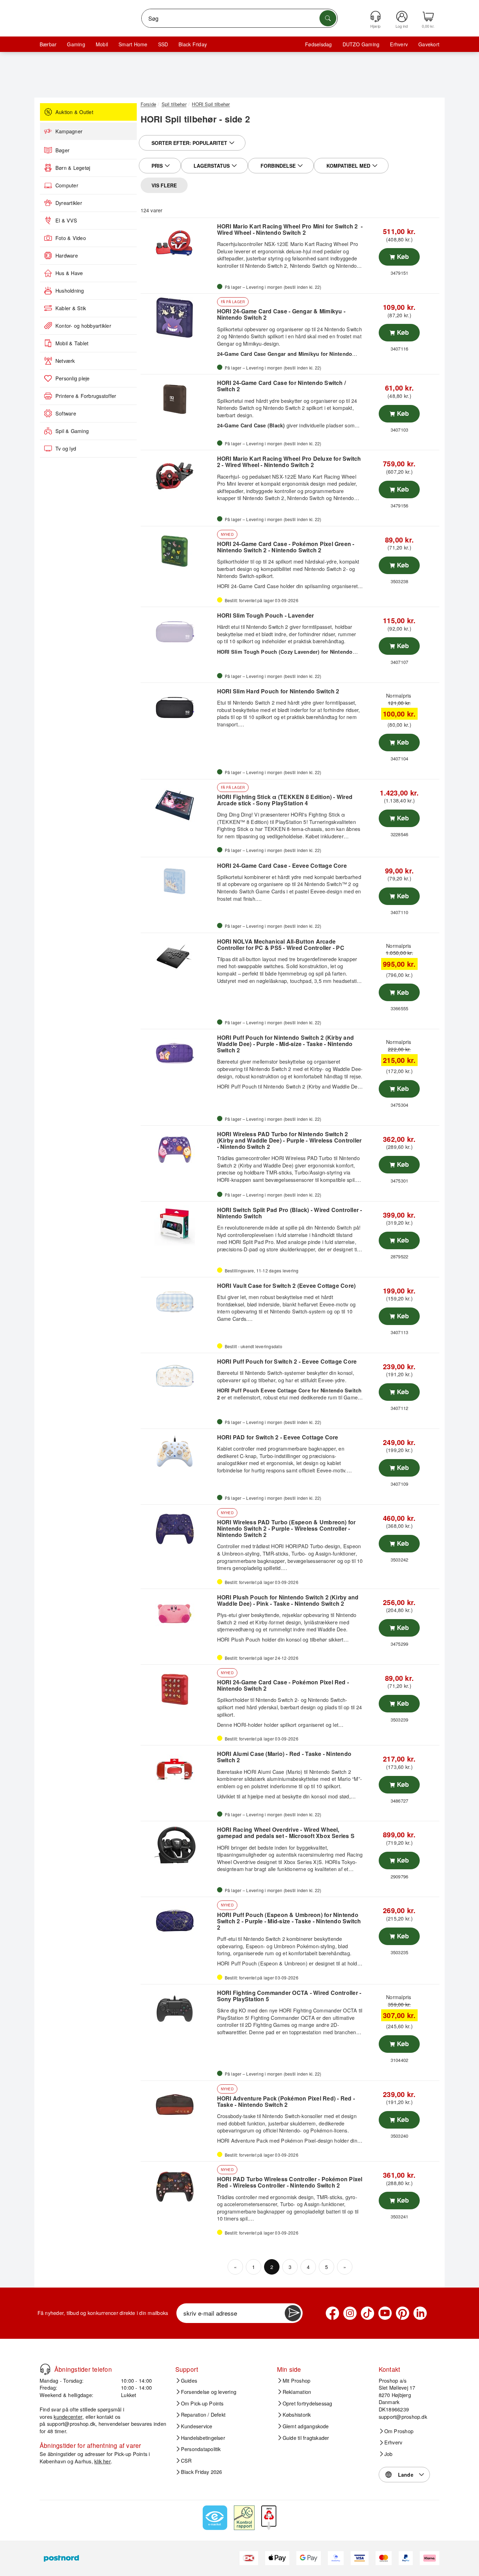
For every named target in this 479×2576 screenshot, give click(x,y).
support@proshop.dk (71, 2424)
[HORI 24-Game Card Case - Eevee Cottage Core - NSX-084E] (178, 881)
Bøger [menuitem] (62, 150)
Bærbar (48, 44)
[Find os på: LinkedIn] (420, 2313)
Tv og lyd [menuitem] (66, 448)
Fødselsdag (318, 44)
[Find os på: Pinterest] (403, 2313)
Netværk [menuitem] (65, 361)
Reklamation (297, 2392)
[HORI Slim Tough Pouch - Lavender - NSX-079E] (178, 631)
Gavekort (429, 44)
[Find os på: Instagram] (350, 2313)
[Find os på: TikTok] (367, 2313)
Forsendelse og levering (209, 2392)
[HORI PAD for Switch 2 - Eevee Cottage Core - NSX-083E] (178, 1453)
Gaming (76, 44)
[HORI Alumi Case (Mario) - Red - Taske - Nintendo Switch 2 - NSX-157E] (178, 1769)
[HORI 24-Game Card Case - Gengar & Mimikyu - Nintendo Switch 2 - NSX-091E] (178, 318)
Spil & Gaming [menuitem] (72, 431)
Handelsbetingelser (203, 2438)
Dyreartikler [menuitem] (69, 203)
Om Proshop (399, 2431)
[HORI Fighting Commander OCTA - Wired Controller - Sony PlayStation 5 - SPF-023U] (178, 2008)
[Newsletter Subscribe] (293, 2313)
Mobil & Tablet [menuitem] (72, 343)
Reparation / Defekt (203, 2415)
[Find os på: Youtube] (385, 2313)
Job (389, 2454)
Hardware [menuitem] (67, 255)
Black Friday (193, 44)
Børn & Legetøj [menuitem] (73, 168)
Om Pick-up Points (202, 2403)
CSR (186, 2461)
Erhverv (399, 44)
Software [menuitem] (66, 413)
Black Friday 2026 (202, 2472)
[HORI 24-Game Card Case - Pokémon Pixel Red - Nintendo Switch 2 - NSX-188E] (178, 1689)
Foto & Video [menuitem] (71, 238)
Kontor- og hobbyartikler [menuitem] (83, 326)
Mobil (102, 44)
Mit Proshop (297, 2381)
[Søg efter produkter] (328, 18)
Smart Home (133, 44)
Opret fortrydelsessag (308, 2403)
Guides (189, 2381)
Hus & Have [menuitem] (69, 273)
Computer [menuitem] (67, 185)
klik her (103, 2461)
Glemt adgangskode (306, 2426)
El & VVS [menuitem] (66, 220)
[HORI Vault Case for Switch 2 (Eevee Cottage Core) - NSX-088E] (178, 1301)
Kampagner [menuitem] (69, 131)
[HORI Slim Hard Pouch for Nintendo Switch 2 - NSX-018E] (178, 707)
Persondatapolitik (201, 2449)
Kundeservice (197, 2426)
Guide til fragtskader (306, 2438)
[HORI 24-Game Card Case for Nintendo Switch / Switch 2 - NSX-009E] (178, 398)
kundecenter (68, 2417)
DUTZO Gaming (361, 44)
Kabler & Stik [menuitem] (71, 308)
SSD (163, 44)
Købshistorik (297, 2415)
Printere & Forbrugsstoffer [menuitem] (86, 396)
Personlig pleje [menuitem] (73, 378)
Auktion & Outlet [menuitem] (74, 112)
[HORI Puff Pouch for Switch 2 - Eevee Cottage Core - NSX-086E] (178, 1377)
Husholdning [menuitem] (70, 291)
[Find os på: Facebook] (332, 2313)
